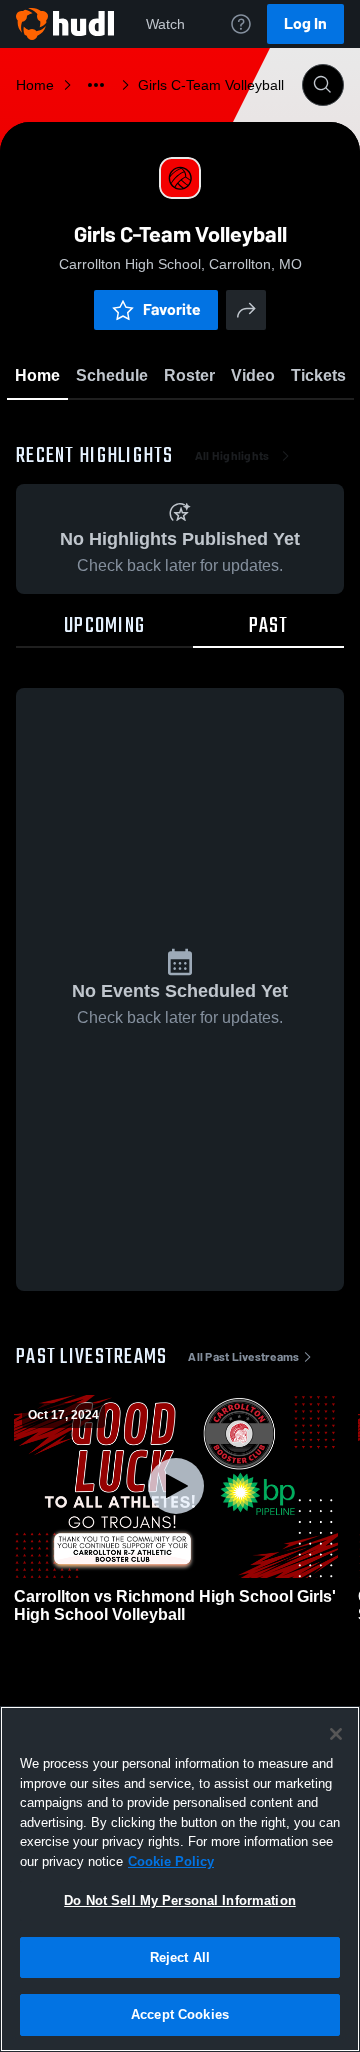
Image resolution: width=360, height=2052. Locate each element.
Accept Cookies (180, 2014)
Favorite (172, 309)
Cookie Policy (171, 1861)
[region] (180, 1879)
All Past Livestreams (243, 1357)
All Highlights (232, 456)
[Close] (336, 1734)
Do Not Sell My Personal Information (180, 1900)
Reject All (180, 1957)
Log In (305, 23)
